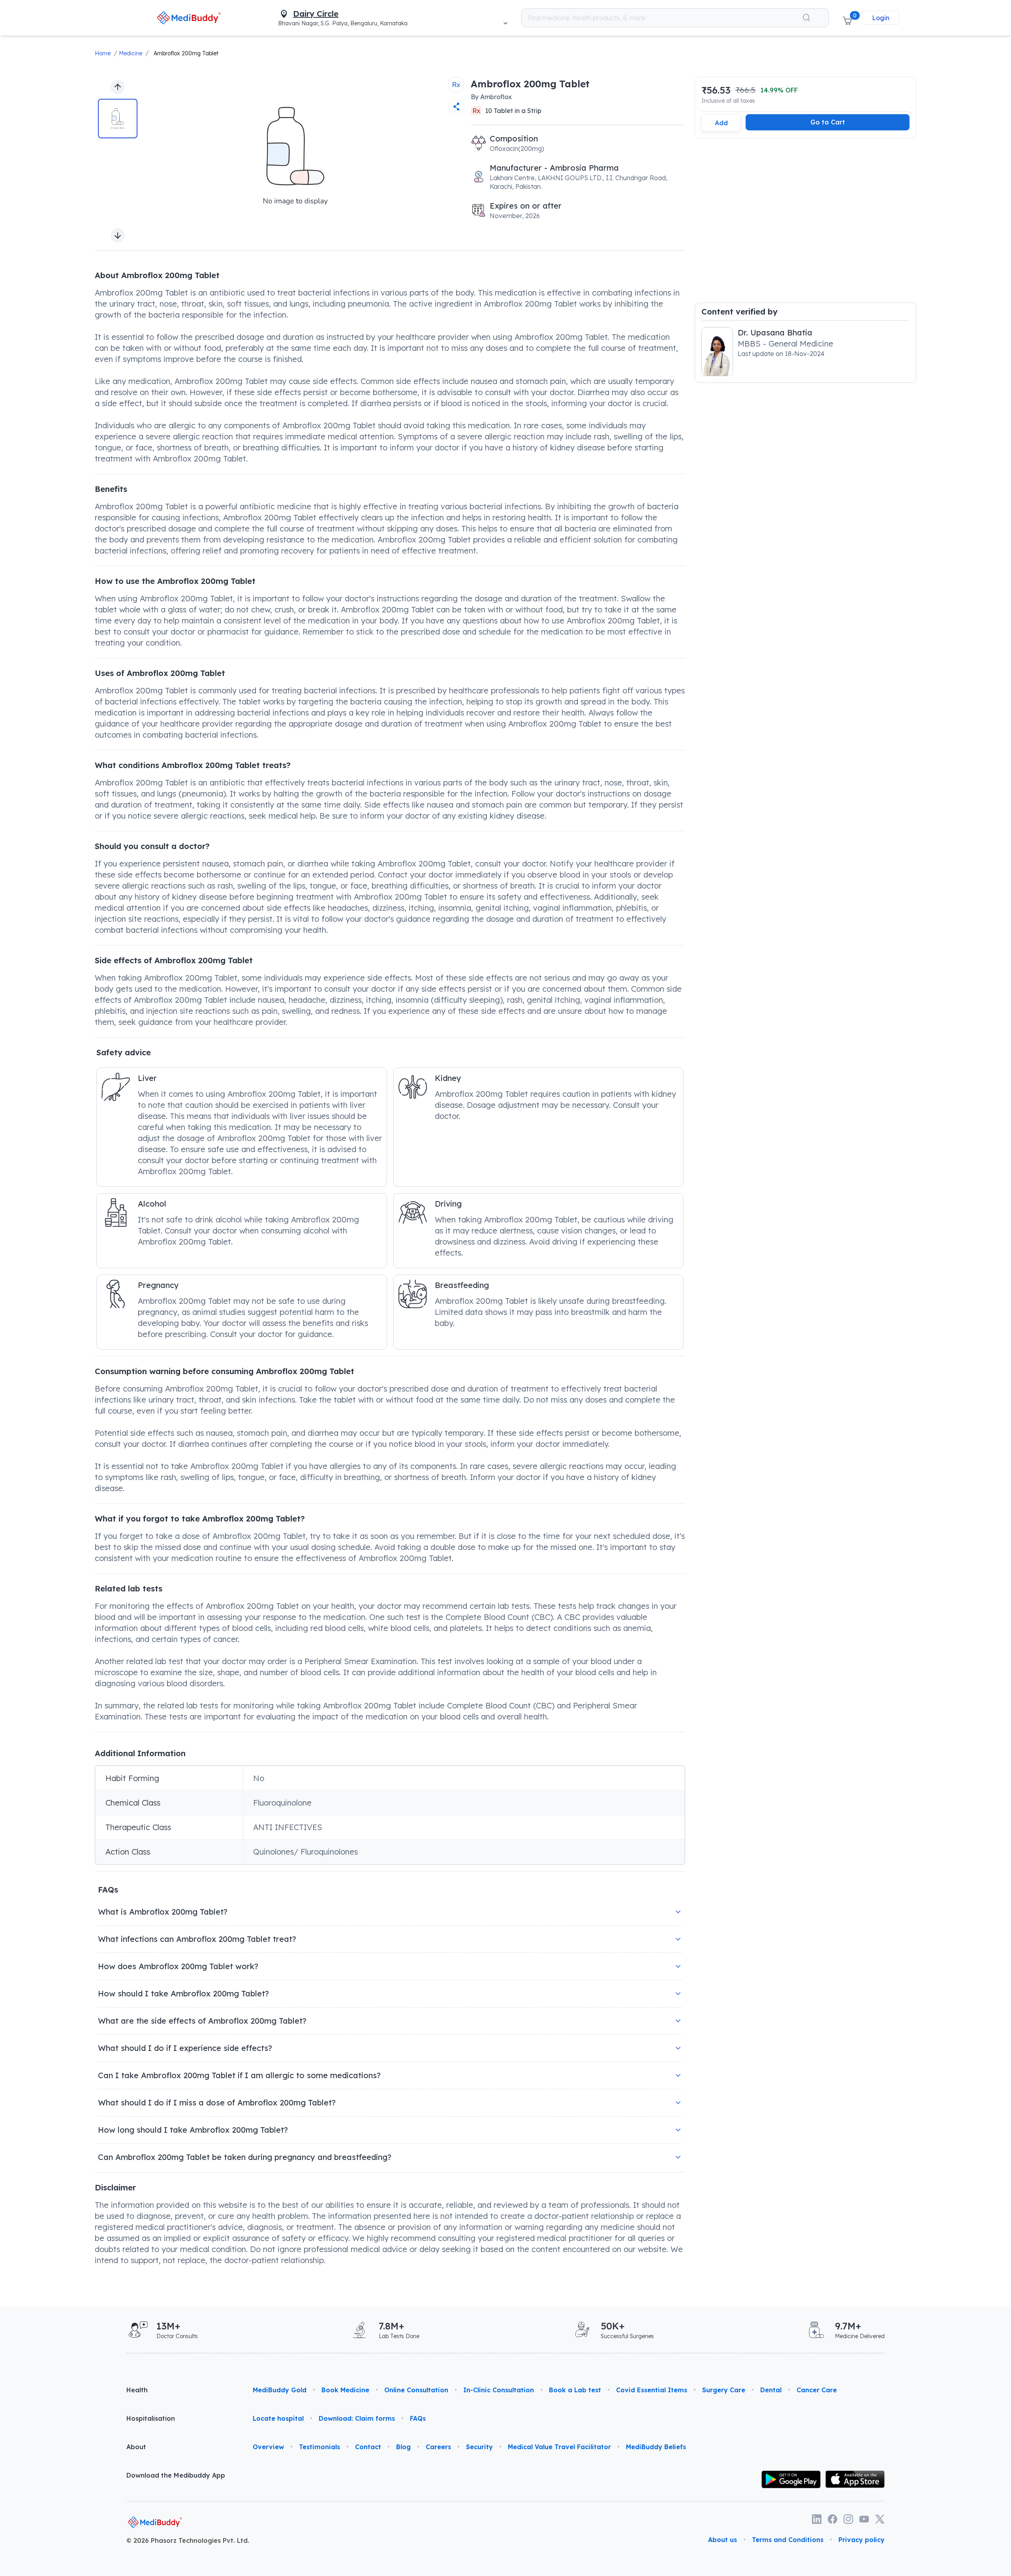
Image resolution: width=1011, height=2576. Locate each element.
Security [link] (479, 2447)
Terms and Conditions (788, 2540)
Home (103, 53)
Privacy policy (862, 2540)
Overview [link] (268, 2447)
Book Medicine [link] (345, 2390)
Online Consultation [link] (416, 2390)
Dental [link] (771, 2390)
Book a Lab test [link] (575, 2390)
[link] (189, 18)
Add (721, 123)
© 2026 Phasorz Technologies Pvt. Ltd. (188, 2540)
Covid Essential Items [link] (652, 2390)
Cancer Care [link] (817, 2390)
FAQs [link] (418, 2418)
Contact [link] (368, 2447)
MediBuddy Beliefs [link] (656, 2447)
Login (881, 18)
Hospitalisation (151, 2418)
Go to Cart (828, 122)
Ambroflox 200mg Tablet (186, 53)
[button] (847, 18)
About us (723, 2540)
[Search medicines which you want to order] (806, 18)
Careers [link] (438, 2447)
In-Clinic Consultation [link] (499, 2390)
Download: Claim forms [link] (357, 2418)
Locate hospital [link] (278, 2418)
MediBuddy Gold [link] (280, 2390)
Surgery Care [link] (724, 2390)
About (136, 2447)
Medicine (131, 53)
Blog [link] (403, 2447)
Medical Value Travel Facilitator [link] (559, 2447)
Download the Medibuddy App (176, 2475)
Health (137, 2390)
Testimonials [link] (319, 2447)
